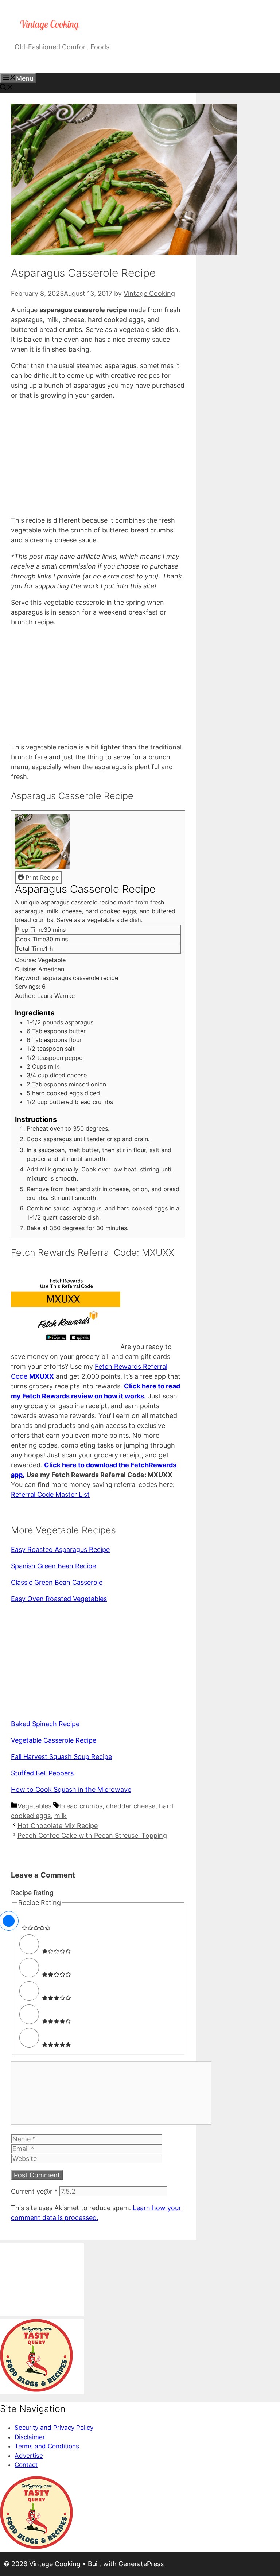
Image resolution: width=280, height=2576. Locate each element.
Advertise (29, 2456)
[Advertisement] (98, 458)
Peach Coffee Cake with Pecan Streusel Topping (92, 1835)
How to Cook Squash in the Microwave (71, 1789)
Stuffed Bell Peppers (42, 1773)
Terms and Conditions (47, 2446)
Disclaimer (30, 2437)
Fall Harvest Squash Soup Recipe (61, 1757)
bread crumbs (81, 1806)
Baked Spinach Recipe (45, 1724)
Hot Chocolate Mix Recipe (58, 1826)
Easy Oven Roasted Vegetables (59, 1599)
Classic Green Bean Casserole (57, 1582)
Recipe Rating (32, 1893)
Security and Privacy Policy (54, 2428)
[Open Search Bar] (7, 88)
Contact (26, 2465)
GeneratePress (141, 2564)
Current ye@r (34, 2191)
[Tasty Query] (36, 2390)
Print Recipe (41, 878)
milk (61, 1816)
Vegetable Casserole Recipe (54, 1740)
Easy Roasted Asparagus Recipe (60, 1550)
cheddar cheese (131, 1806)
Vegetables (34, 1806)
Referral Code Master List (50, 1494)
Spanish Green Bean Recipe (53, 1566)
